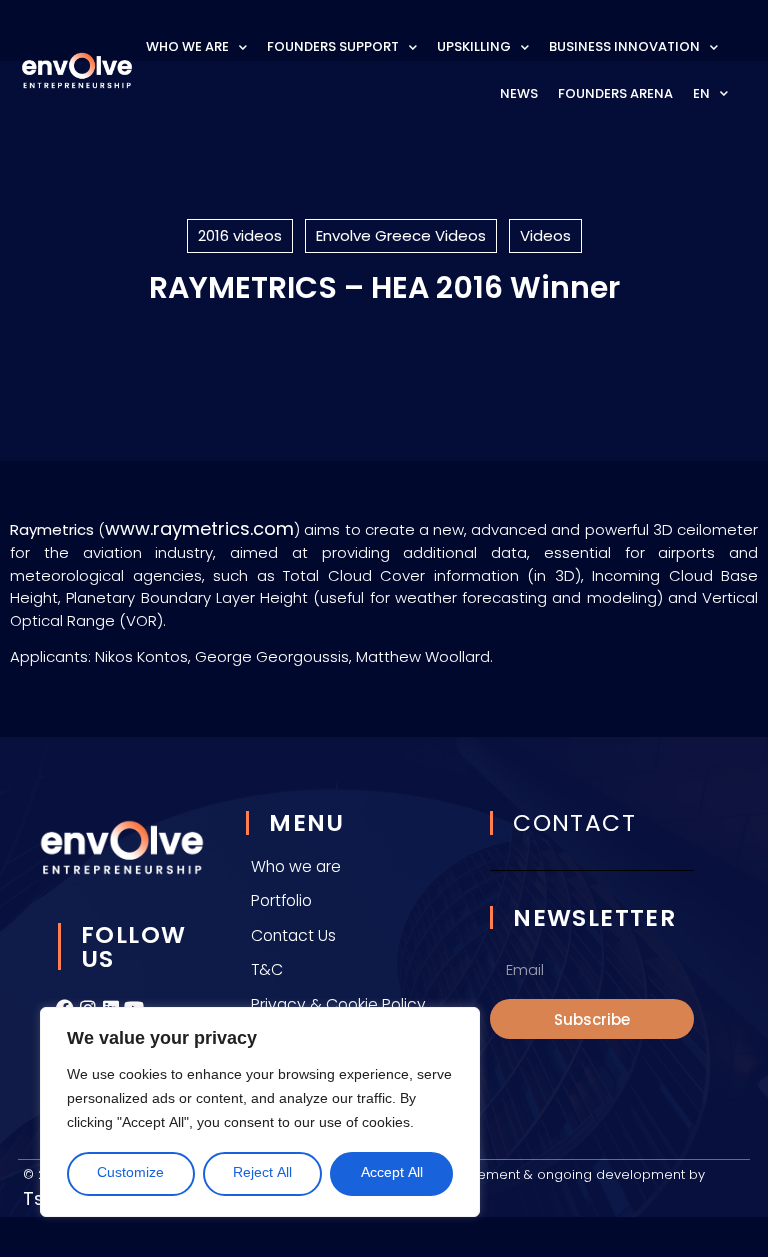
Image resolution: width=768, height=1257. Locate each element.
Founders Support (333, 46)
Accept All (392, 1173)
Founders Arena (615, 93)
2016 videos (240, 235)
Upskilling (474, 46)
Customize (130, 1173)
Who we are (187, 46)
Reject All (262, 1173)
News (519, 93)
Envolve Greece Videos (401, 235)
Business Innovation (624, 46)
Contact (574, 822)
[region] (260, 1112)
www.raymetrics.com (199, 528)
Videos (545, 235)
